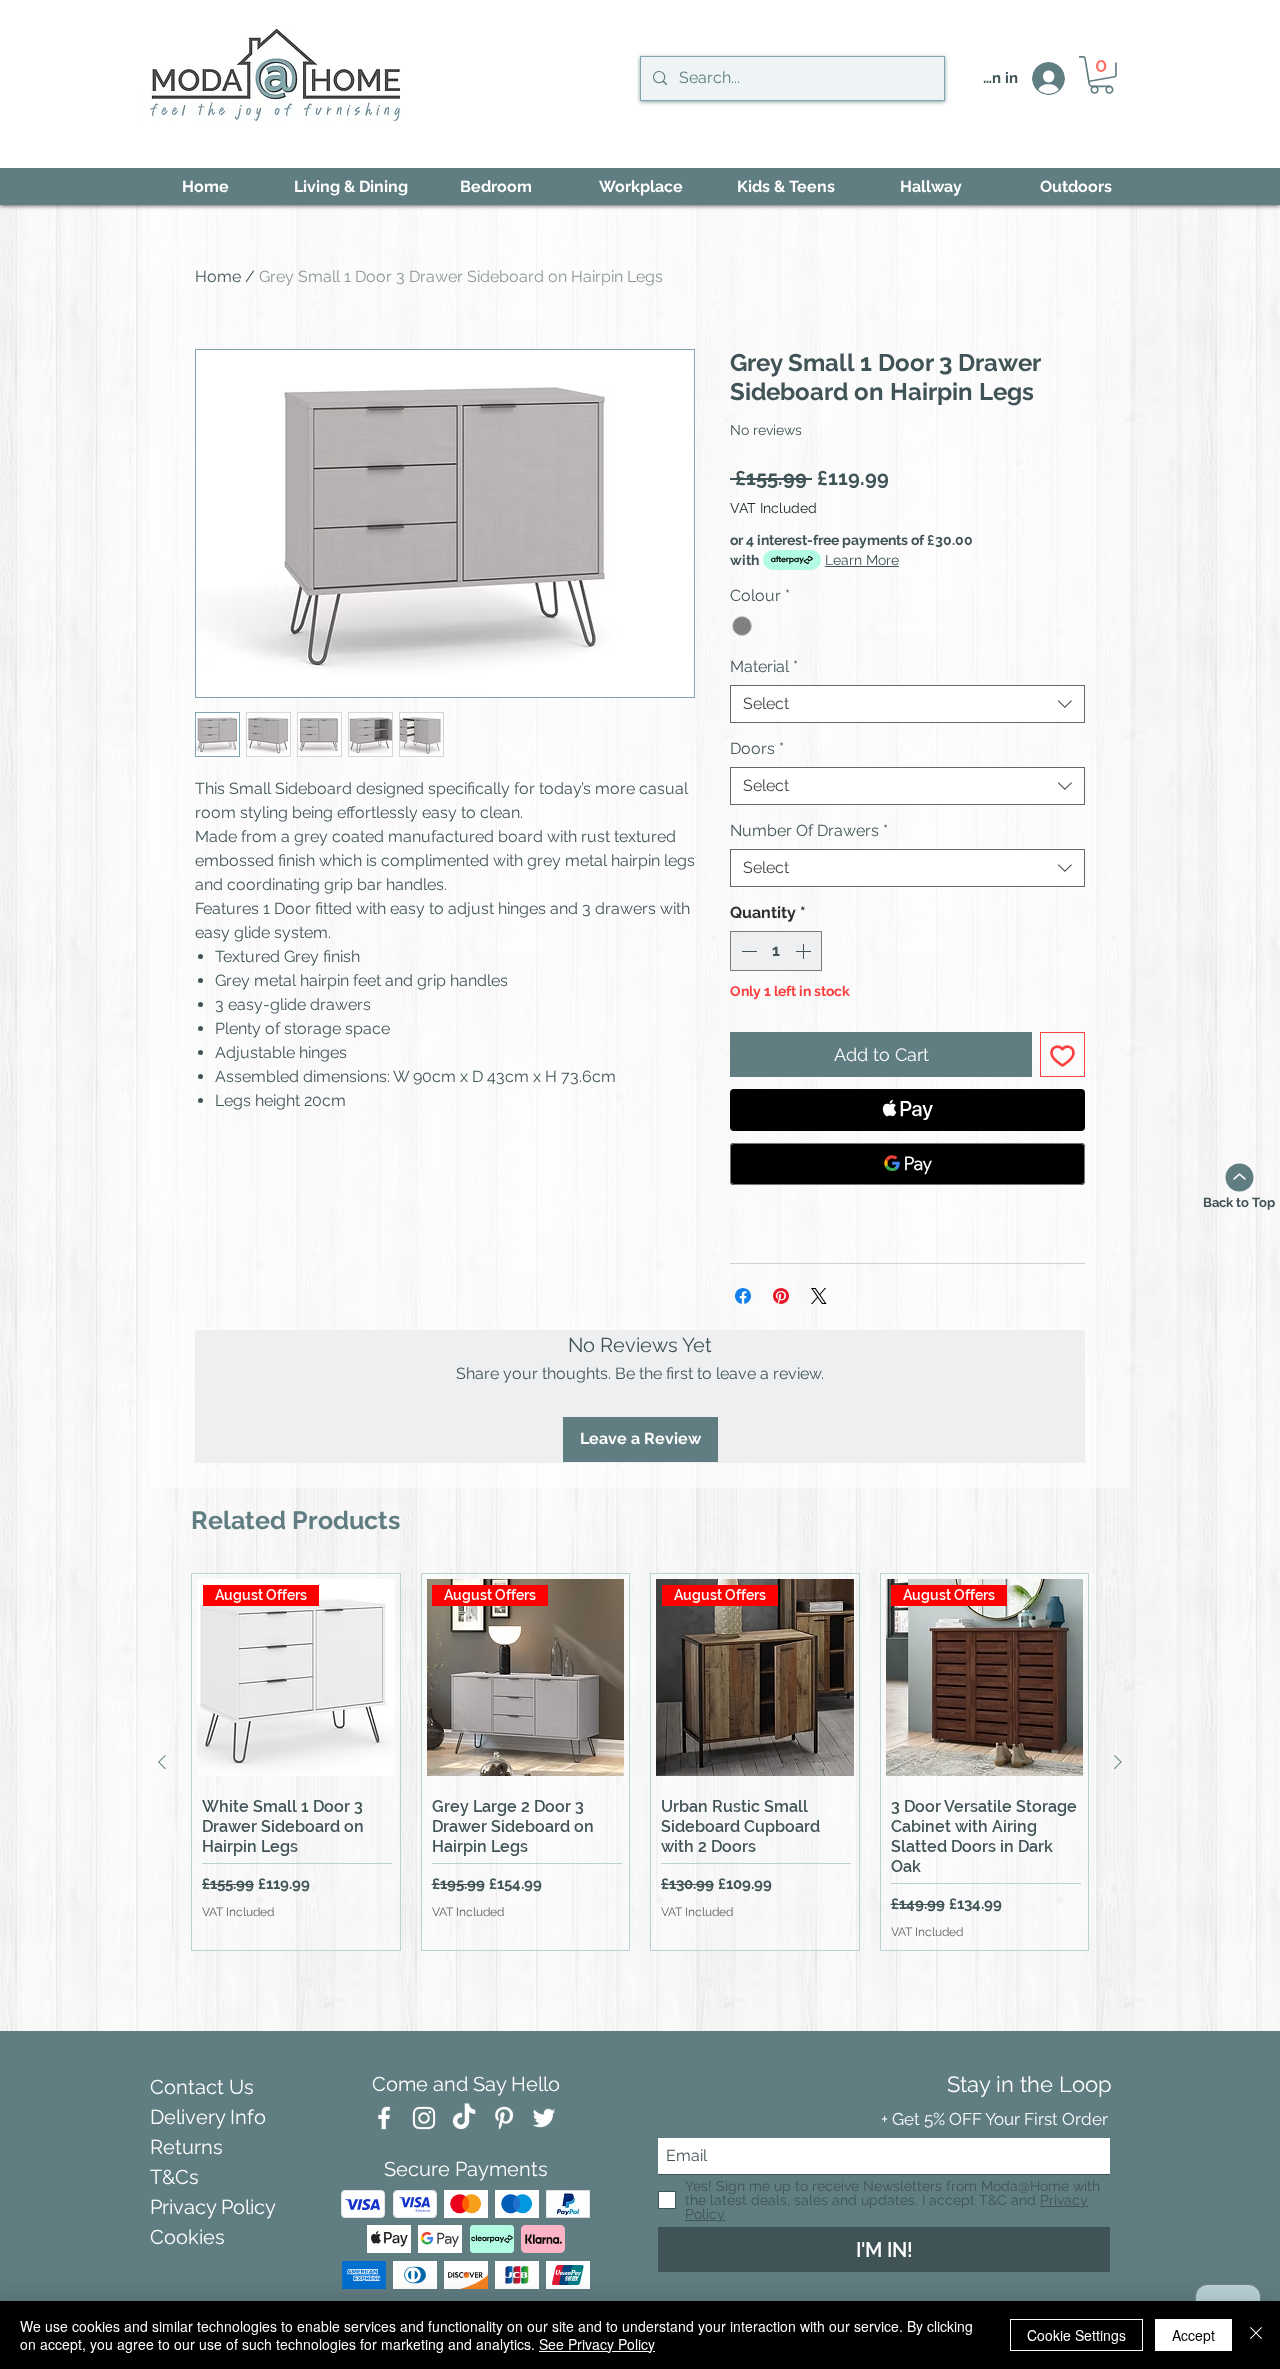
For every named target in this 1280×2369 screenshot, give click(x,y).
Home (218, 276)
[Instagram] (424, 2118)
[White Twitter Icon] (544, 2118)
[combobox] (907, 704)
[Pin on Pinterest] (781, 1296)
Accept (1193, 2335)
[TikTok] (464, 2118)
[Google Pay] (907, 1164)
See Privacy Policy (597, 2344)
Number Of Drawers (809, 830)
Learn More (862, 560)
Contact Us (202, 2087)
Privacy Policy (213, 2207)
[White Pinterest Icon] (504, 2118)
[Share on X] (819, 1296)
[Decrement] (747, 951)
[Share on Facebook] (743, 1296)
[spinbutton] (776, 951)
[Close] (1256, 2335)
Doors (757, 748)
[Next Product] (1118, 1762)
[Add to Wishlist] (1062, 1054)
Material (764, 666)
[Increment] (805, 951)
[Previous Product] (162, 1762)
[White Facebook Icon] (384, 2118)
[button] (1101, 75)
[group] (640, 1762)
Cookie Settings (1076, 2335)
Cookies (187, 2237)
